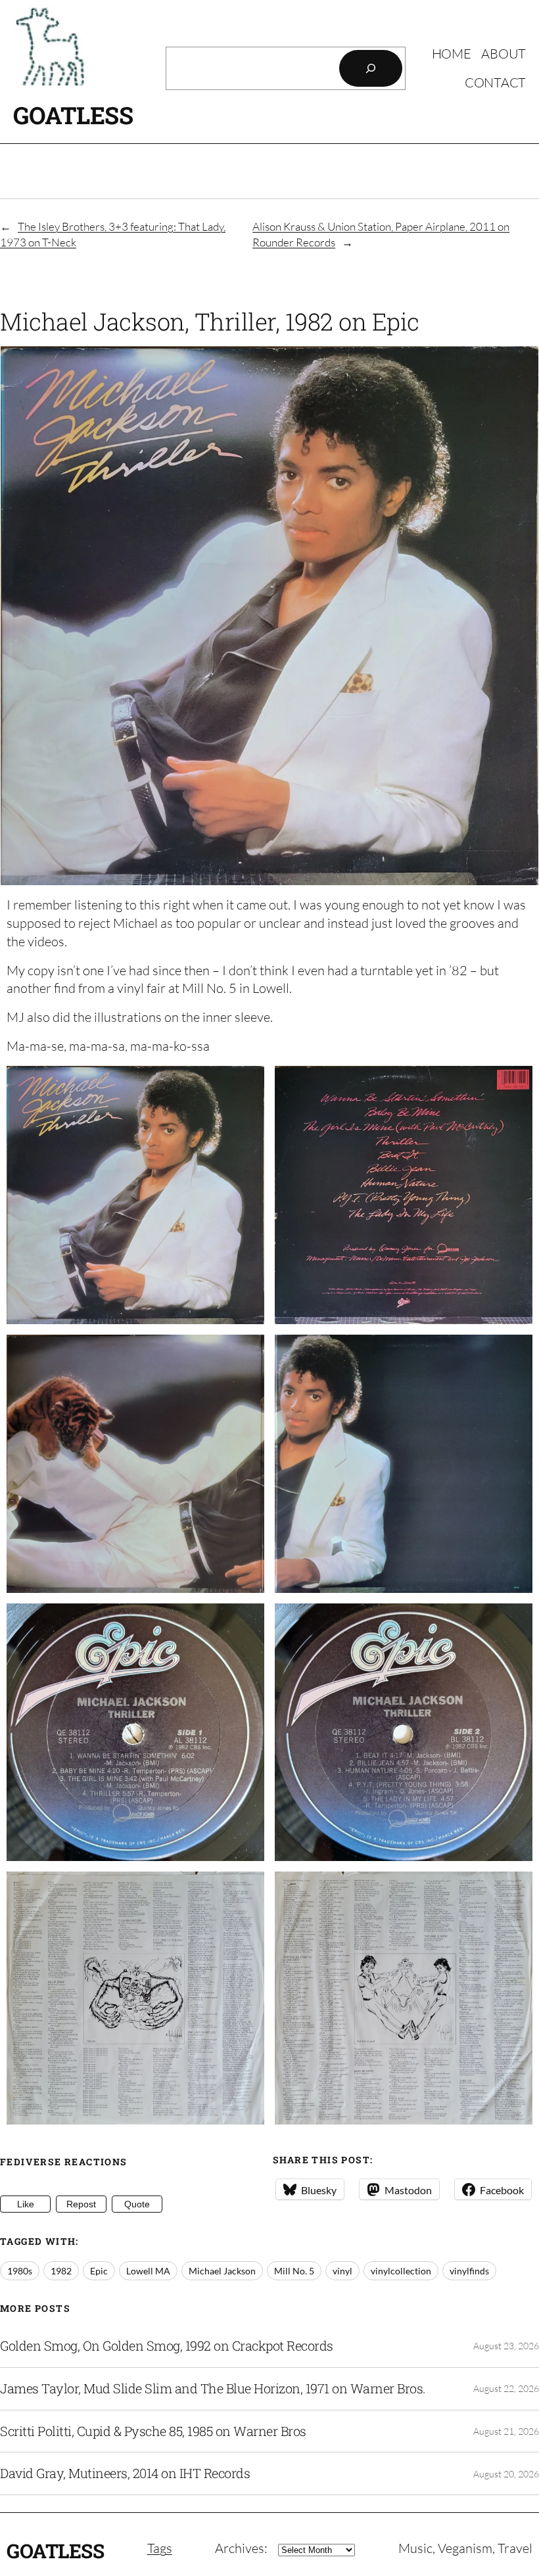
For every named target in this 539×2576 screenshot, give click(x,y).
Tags (160, 2548)
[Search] (371, 68)
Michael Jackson (222, 2271)
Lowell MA (148, 2271)
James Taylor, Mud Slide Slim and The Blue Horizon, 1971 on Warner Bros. (213, 2389)
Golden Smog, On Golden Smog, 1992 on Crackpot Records (167, 2346)
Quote (137, 2204)
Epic (99, 2271)
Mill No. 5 (294, 2271)
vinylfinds (469, 2271)
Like (26, 2204)
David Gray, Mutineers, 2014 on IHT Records (125, 2473)
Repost (81, 2204)
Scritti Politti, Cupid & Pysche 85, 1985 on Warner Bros (153, 2431)
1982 (61, 2271)
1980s (20, 2271)
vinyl (342, 2271)
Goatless (73, 115)
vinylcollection (401, 2271)
